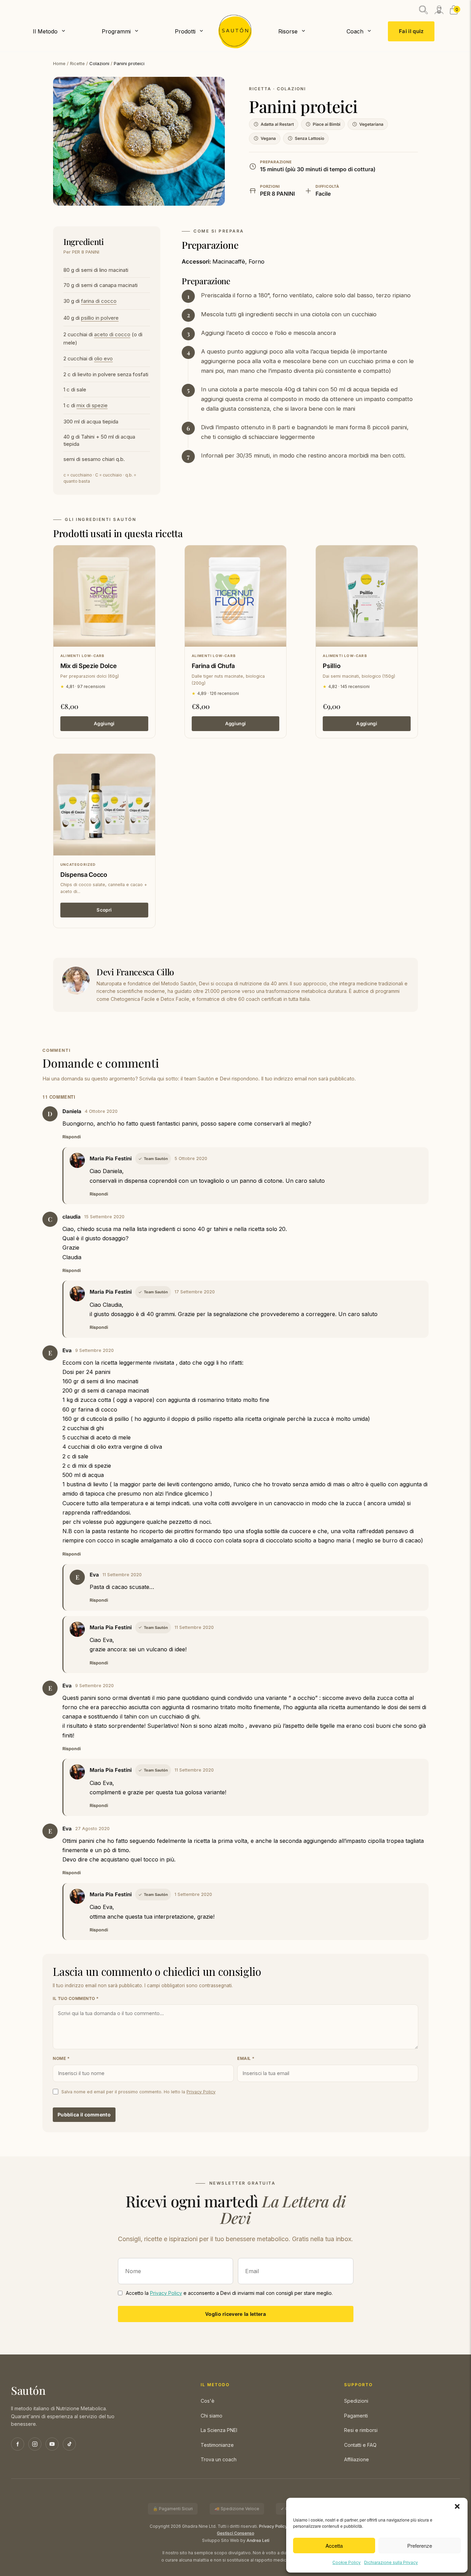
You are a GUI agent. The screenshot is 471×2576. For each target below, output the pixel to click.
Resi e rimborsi (361, 2430)
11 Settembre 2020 (122, 1575)
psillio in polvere (100, 318)
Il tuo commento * (76, 1998)
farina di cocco (99, 301)
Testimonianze (217, 2445)
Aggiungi (104, 723)
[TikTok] (69, 2444)
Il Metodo (45, 31)
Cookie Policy (347, 2562)
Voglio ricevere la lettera (235, 2314)
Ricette (77, 63)
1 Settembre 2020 (193, 1894)
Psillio (332, 666)
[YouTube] (52, 2444)
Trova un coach (219, 2459)
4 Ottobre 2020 (101, 1111)
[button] (457, 2506)
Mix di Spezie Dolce (88, 666)
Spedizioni (356, 2401)
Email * (246, 2058)
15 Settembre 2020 (104, 1217)
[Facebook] (18, 2444)
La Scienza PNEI (219, 2430)
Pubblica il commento (84, 2115)
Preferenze (420, 2546)
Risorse (288, 31)
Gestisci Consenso (235, 2533)
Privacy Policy (201, 2092)
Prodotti (185, 31)
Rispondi (72, 1137)
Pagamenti (356, 2416)
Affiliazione (357, 2459)
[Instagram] (35, 2444)
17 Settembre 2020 (195, 1292)
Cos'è (208, 2401)
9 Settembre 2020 (94, 1350)
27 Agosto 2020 (92, 1829)
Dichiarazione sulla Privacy (391, 2562)
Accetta (334, 2546)
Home (59, 63)
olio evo (103, 358)
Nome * (61, 2058)
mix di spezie (92, 405)
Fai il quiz (411, 32)
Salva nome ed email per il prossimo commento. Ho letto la (138, 2092)
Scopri (104, 910)
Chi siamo (212, 2416)
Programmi (116, 31)
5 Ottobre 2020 (191, 1158)
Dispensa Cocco (84, 875)
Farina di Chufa (213, 666)
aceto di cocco (112, 334)
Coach (355, 31)
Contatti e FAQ (360, 2445)
